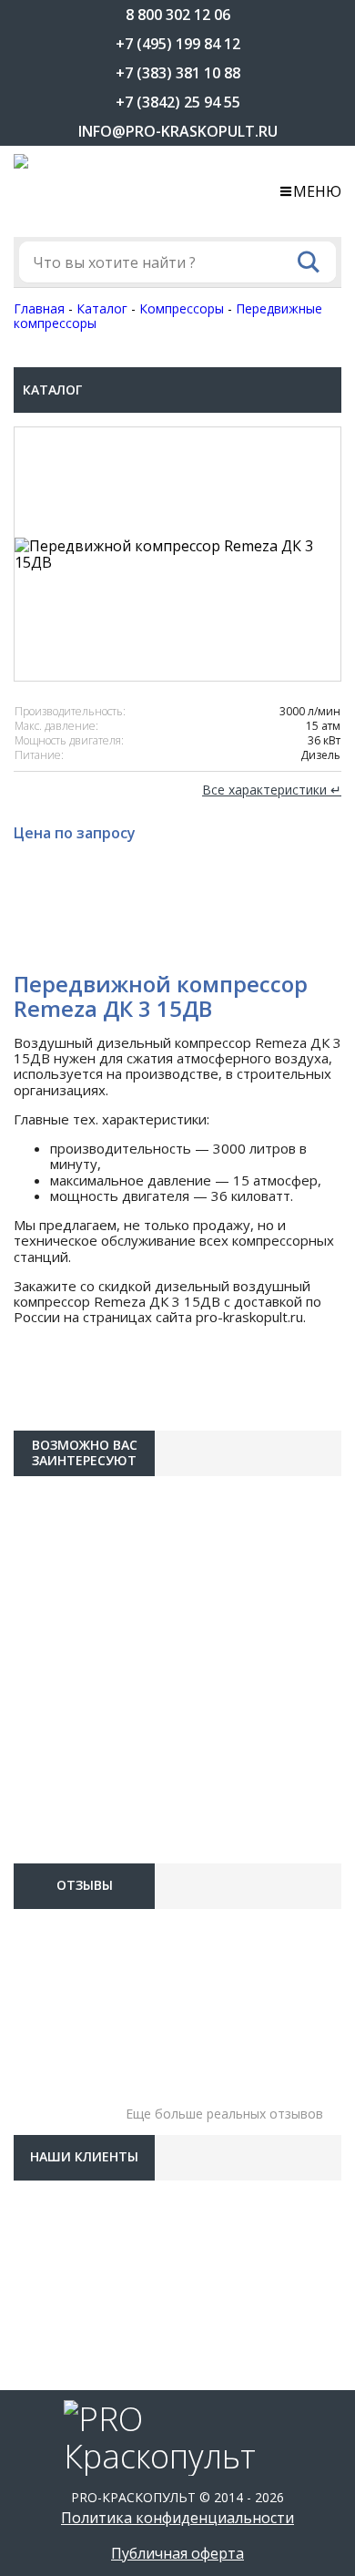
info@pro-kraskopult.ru (178, 131)
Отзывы (85, 1885)
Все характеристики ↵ (272, 790)
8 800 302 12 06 (178, 15)
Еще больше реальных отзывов (224, 2114)
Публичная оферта (177, 2553)
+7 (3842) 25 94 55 (178, 102)
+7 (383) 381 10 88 (178, 73)
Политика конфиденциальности (177, 2518)
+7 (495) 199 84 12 (178, 44)
